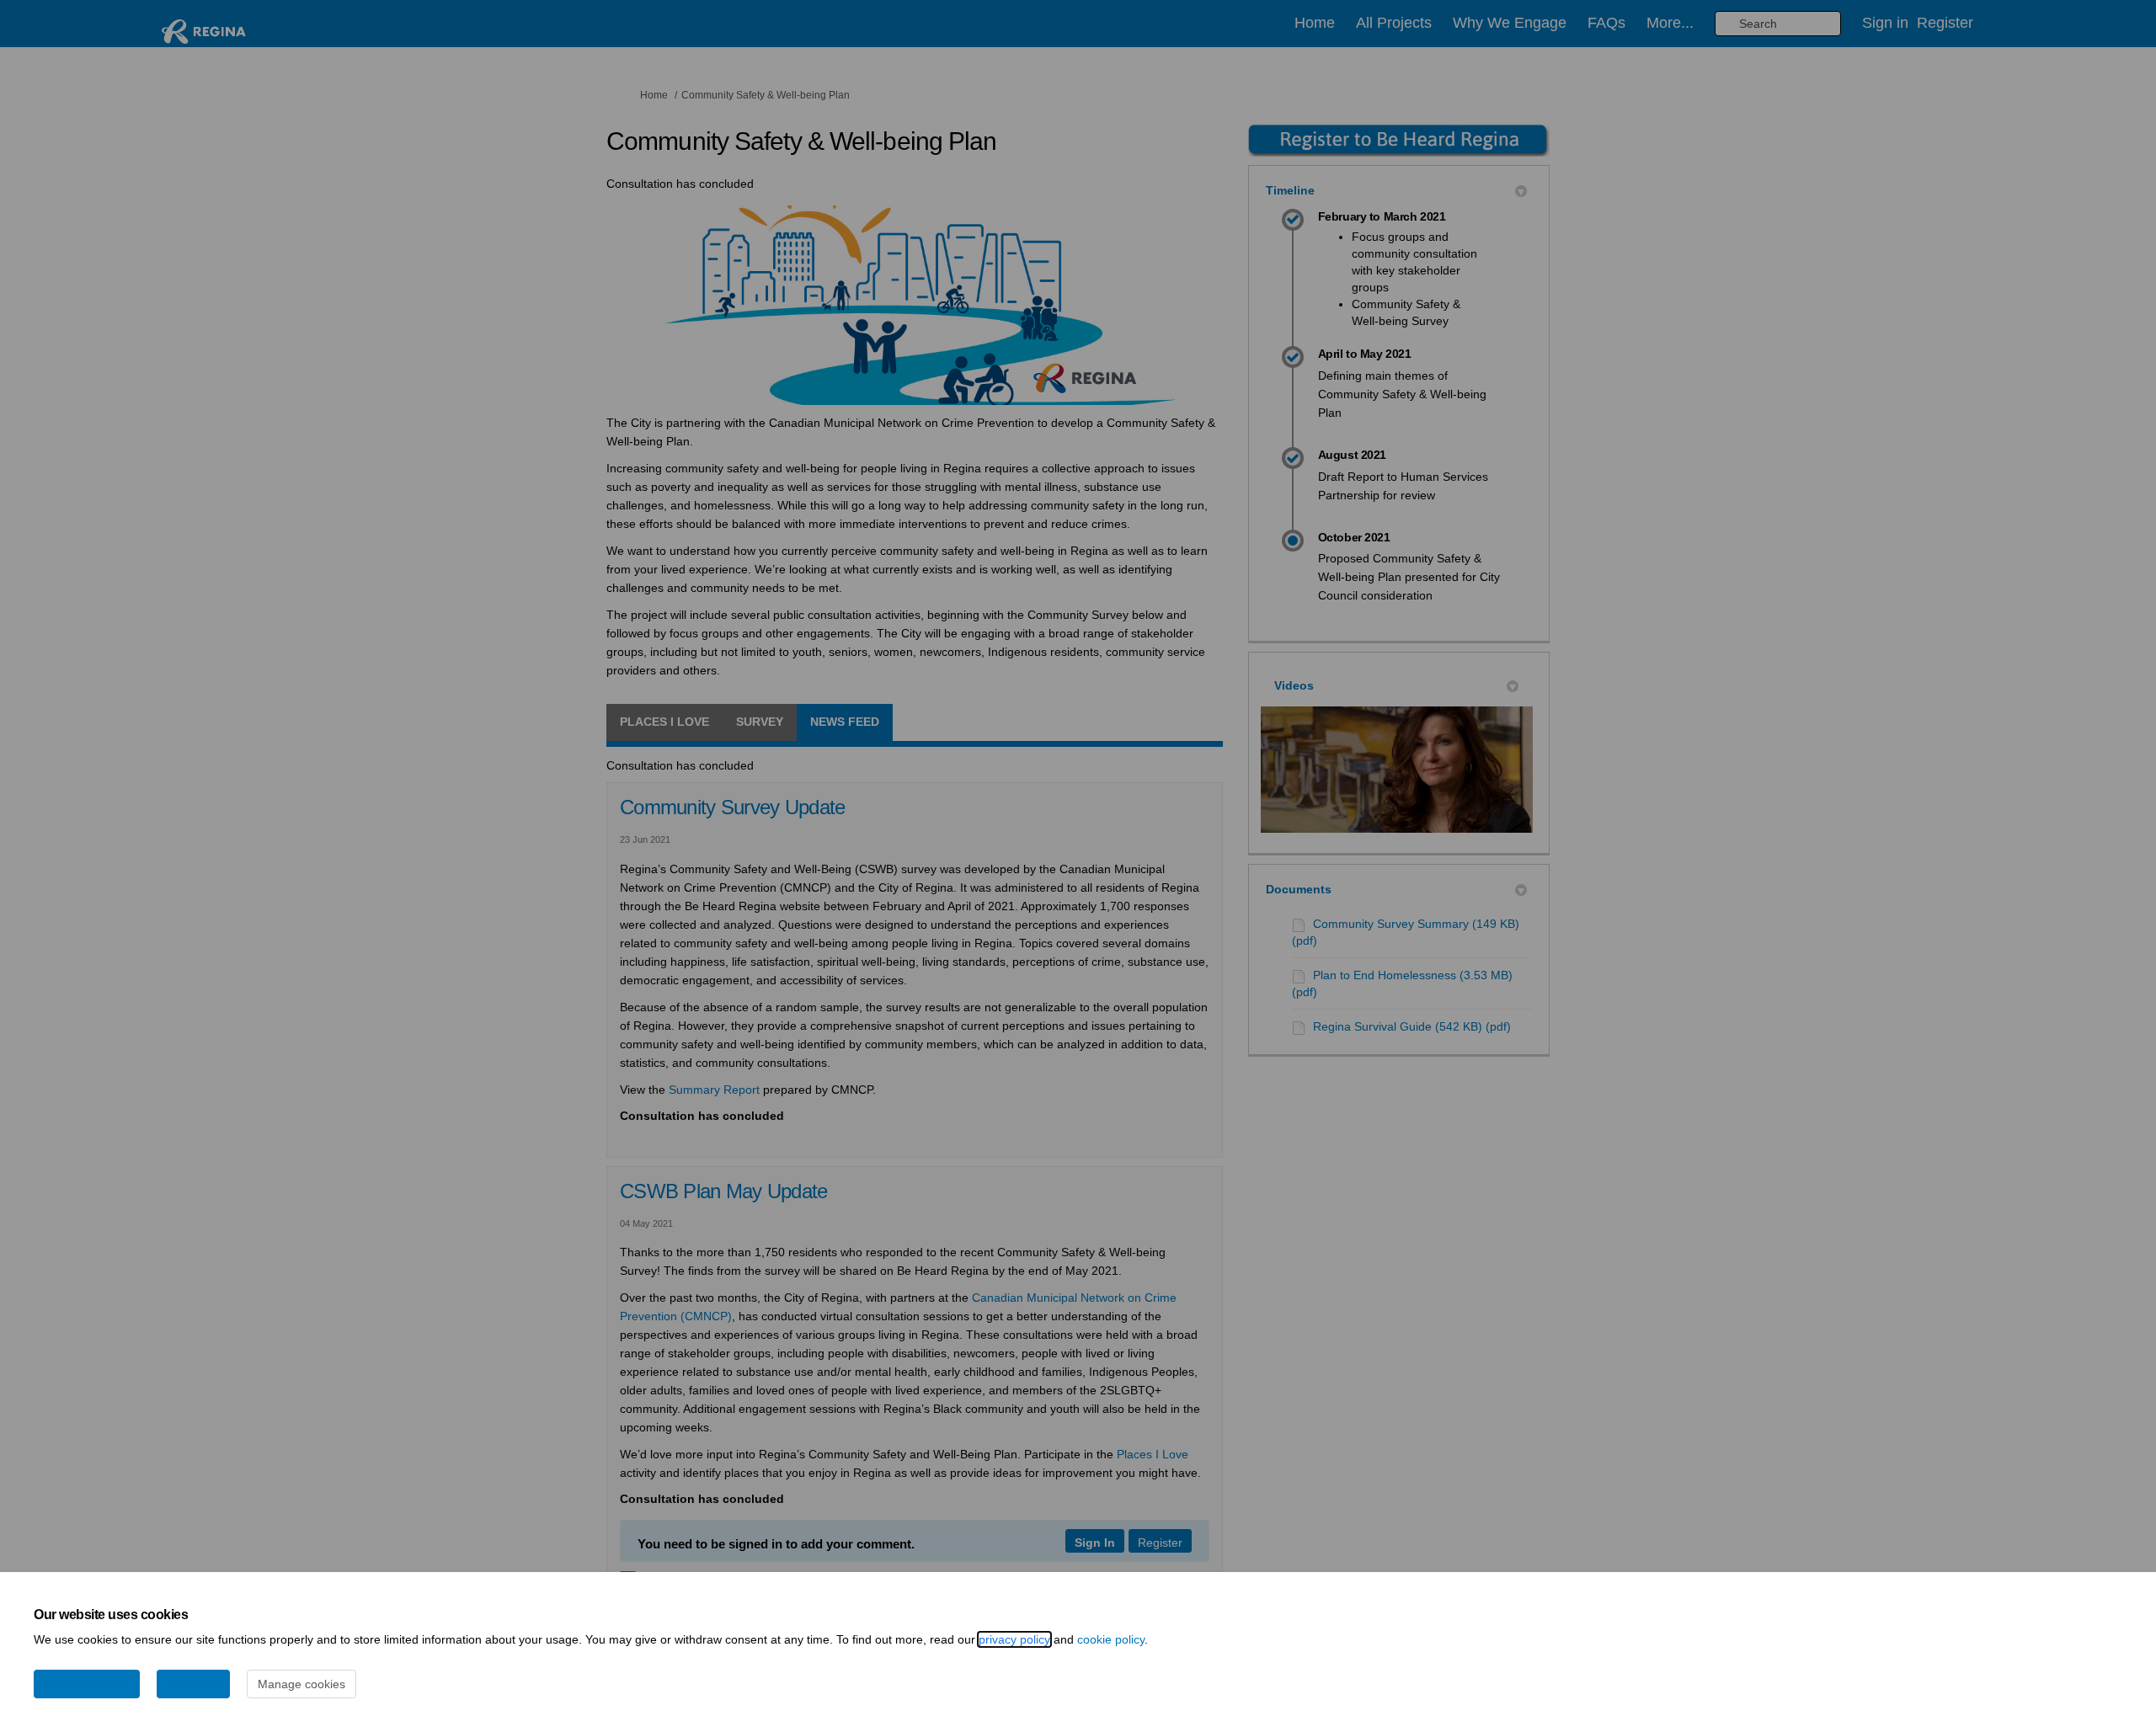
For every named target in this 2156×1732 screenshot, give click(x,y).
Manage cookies (302, 1684)
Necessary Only (87, 1684)
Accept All (193, 1684)
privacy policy (1014, 1639)
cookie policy (1111, 1639)
